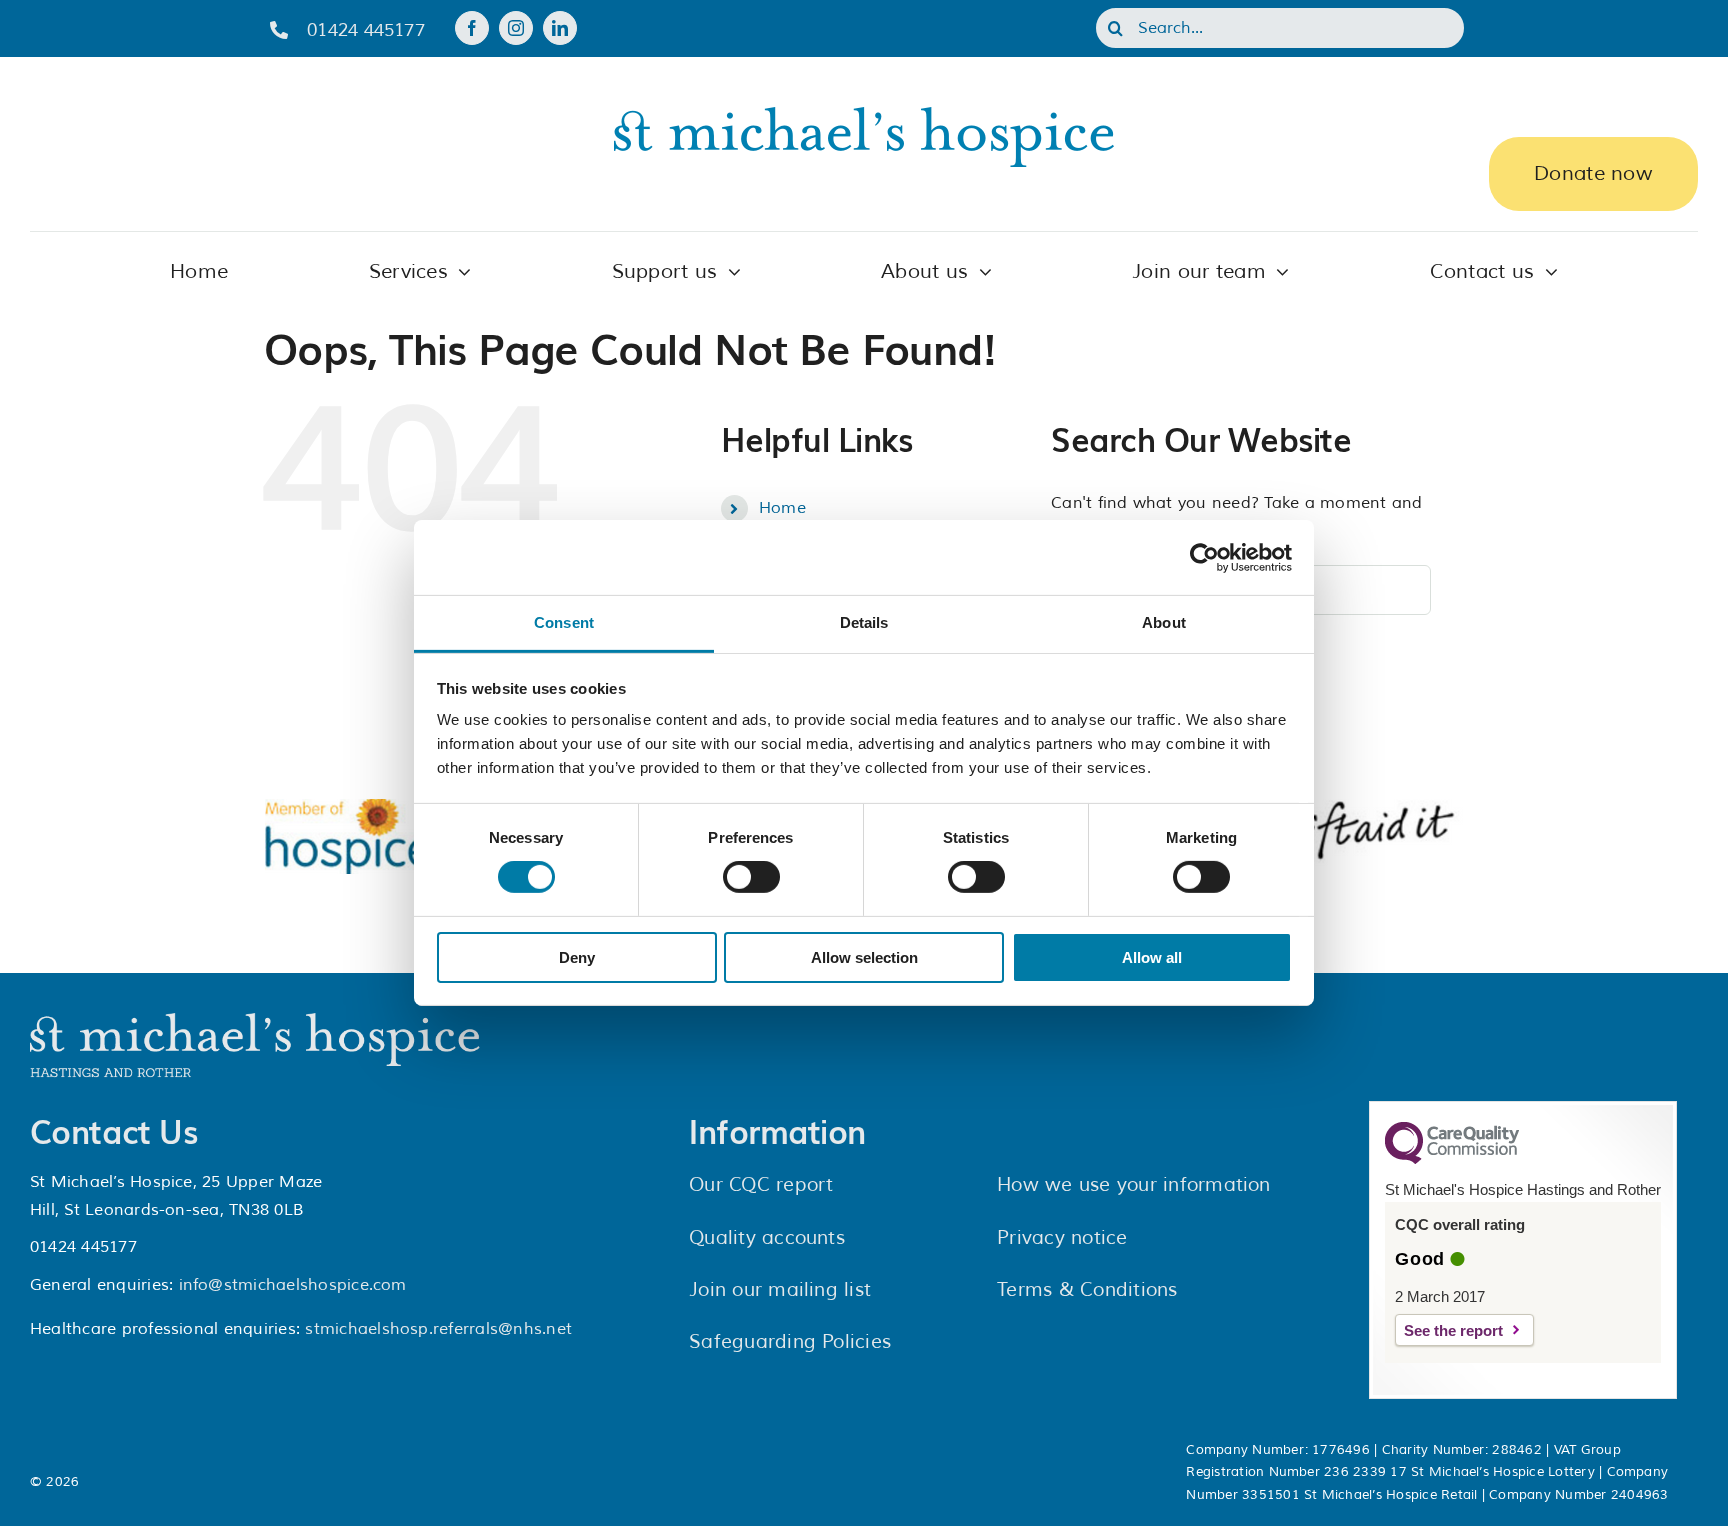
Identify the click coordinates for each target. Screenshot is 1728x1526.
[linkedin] (560, 28)
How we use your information (1133, 1185)
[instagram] (516, 28)
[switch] (751, 877)
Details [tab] (864, 622)
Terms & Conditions (1087, 1290)
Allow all (1152, 957)
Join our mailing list (780, 1290)
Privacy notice (1062, 1238)
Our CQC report (761, 1185)
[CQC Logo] (1452, 1159)
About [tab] (1164, 622)
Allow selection (864, 957)
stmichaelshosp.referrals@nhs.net (438, 1329)
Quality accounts (767, 1238)
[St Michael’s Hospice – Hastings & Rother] (255, 1021)
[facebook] (472, 28)
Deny (577, 957)
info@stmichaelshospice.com (293, 1285)
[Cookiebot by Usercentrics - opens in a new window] (1204, 557)
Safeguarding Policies (790, 1342)
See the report (1453, 1330)
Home (782, 508)
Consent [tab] (564, 622)
